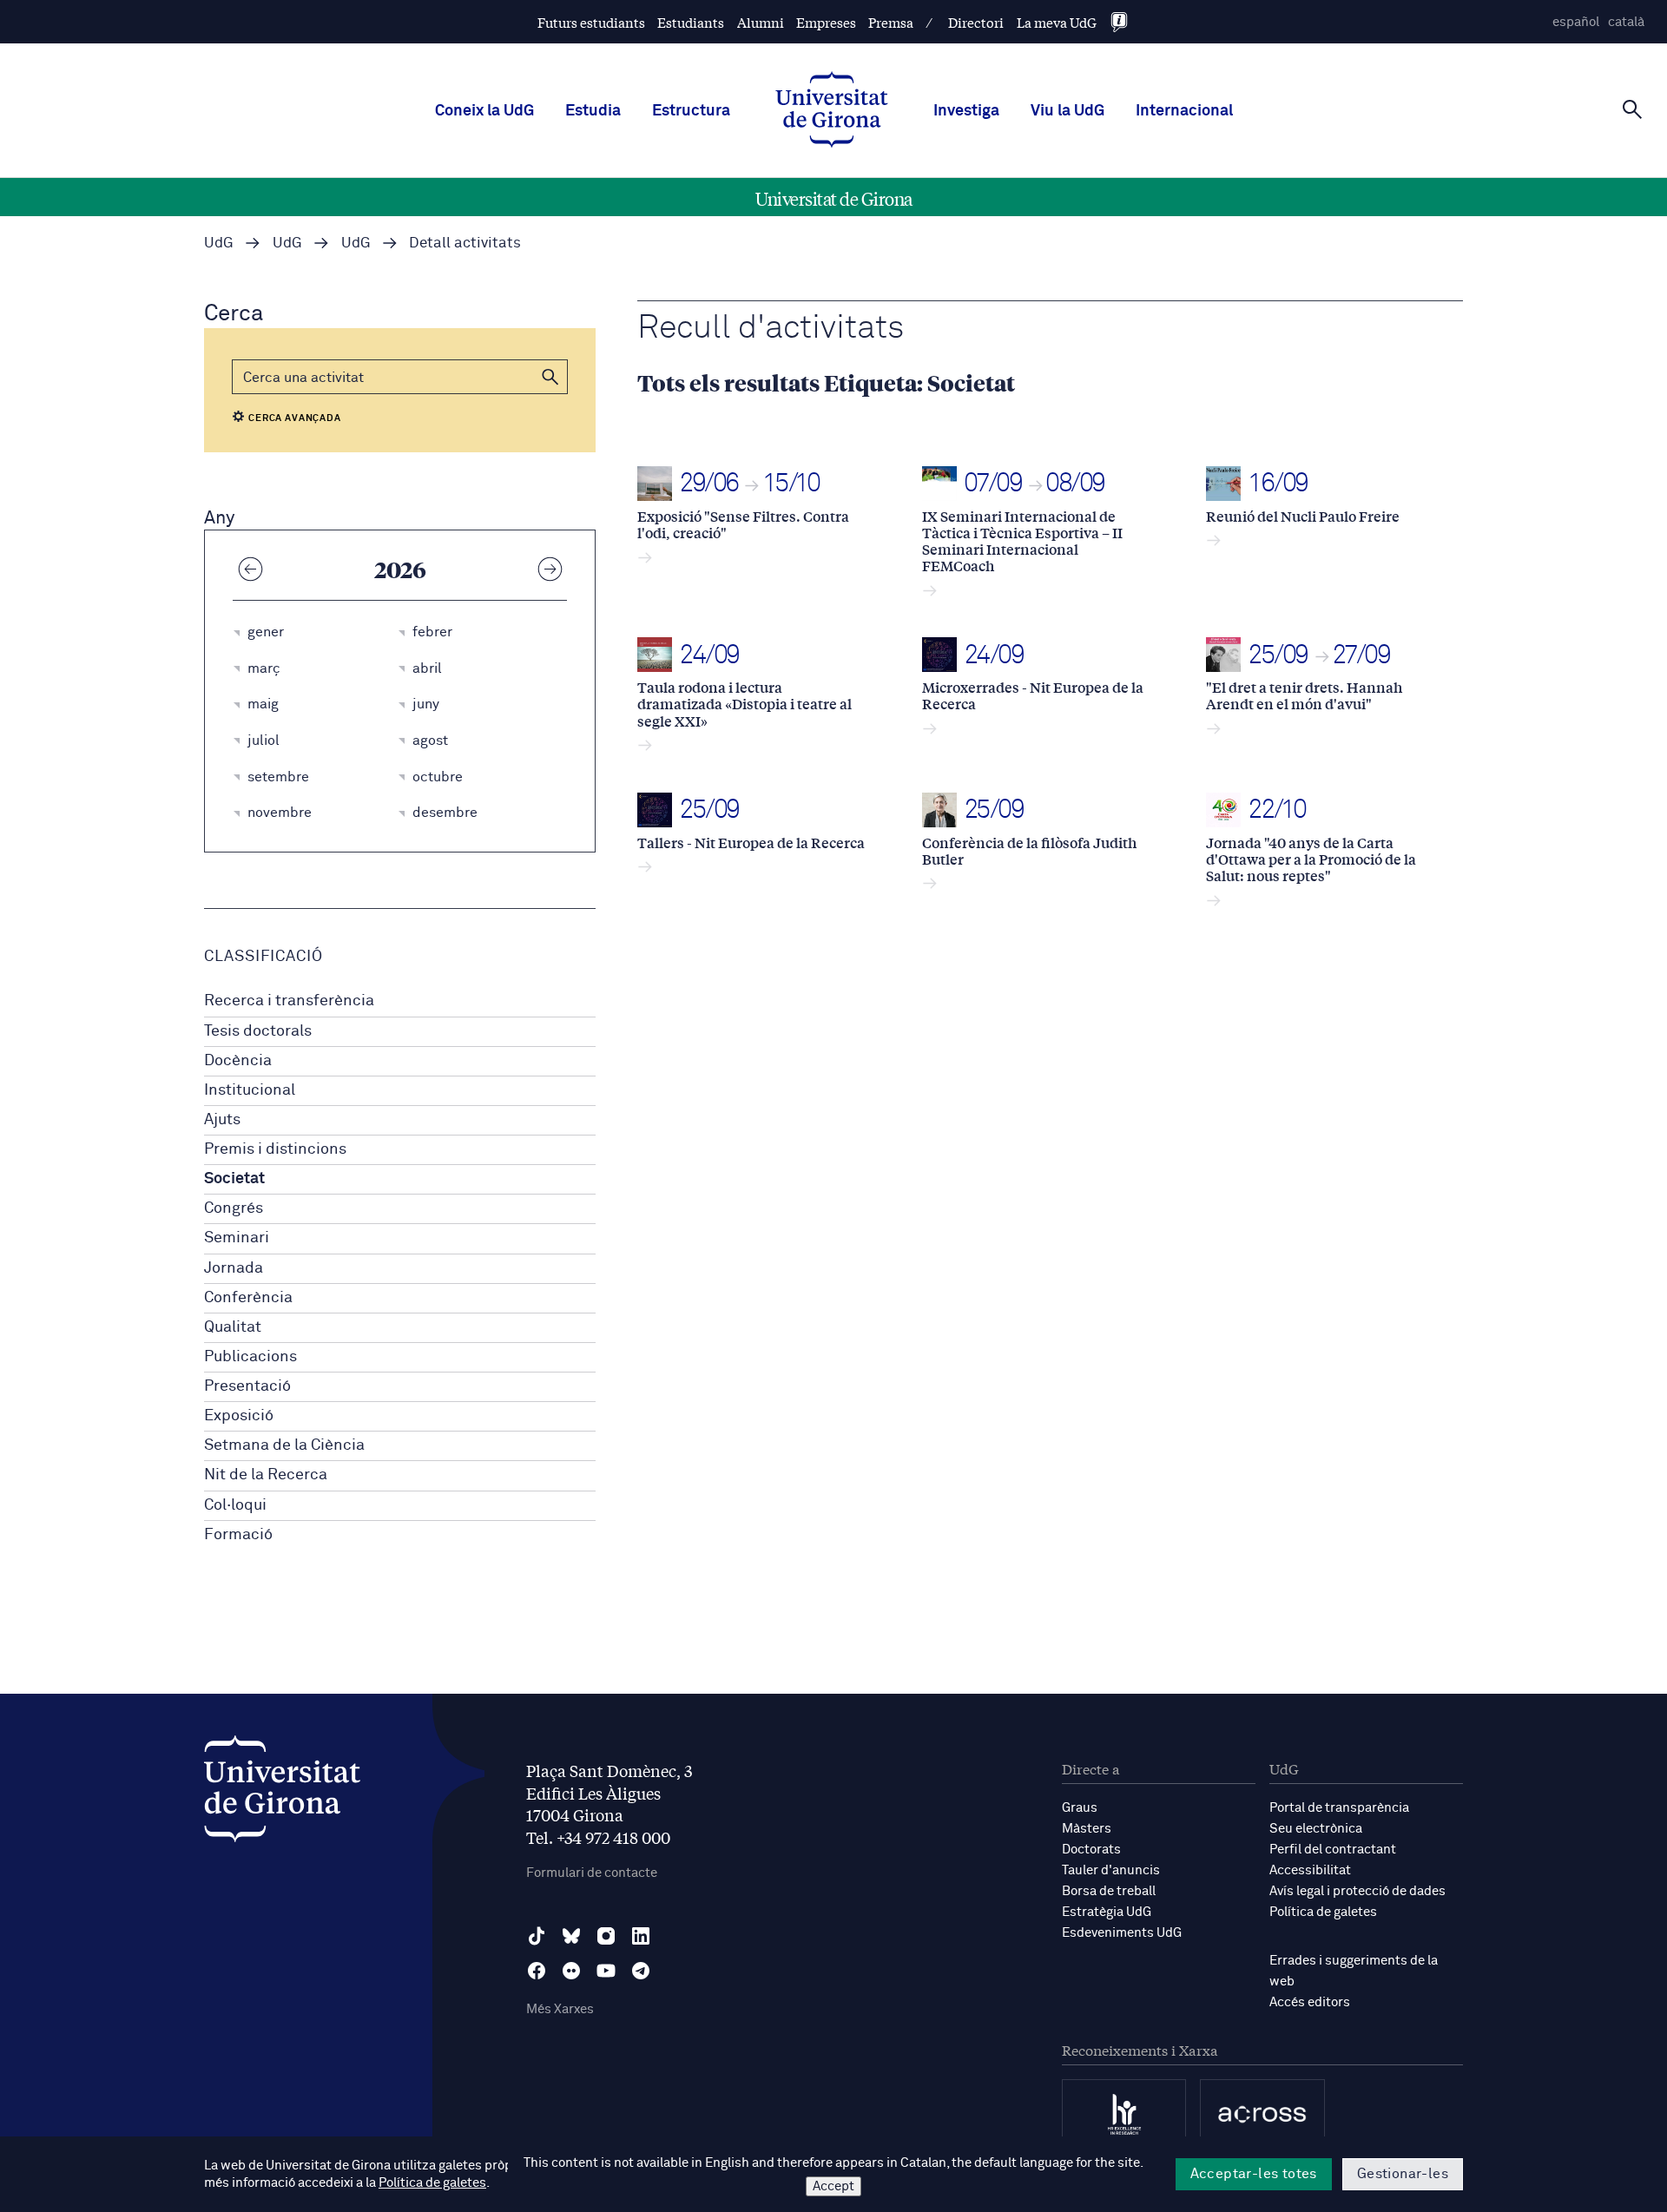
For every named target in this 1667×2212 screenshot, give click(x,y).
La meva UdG (1057, 22)
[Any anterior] (250, 569)
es (1576, 22)
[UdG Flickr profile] (571, 1971)
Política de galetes (1323, 1912)
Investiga (966, 111)
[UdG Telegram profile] (641, 1971)
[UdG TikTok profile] (537, 1936)
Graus (1080, 1808)
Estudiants (691, 22)
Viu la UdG (1067, 111)
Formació (238, 1535)
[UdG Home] (832, 111)
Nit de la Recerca (266, 1475)
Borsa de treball (1109, 1891)
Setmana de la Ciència (284, 1445)
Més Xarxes (560, 2009)
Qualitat (233, 1327)
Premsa (891, 22)
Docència (238, 1061)
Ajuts (222, 1120)
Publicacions (250, 1357)
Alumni (761, 22)
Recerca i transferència (289, 1001)
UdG (219, 244)
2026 (400, 569)
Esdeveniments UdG (1122, 1933)
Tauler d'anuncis (1111, 1870)
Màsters (1087, 1829)
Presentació (247, 1386)
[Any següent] (550, 569)
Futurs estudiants (591, 22)
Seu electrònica (1316, 1829)
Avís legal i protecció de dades (1357, 1891)
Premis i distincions (275, 1149)
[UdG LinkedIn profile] (641, 1936)
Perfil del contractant (1333, 1850)
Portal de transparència (1339, 1808)
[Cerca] (1632, 109)
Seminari (237, 1238)
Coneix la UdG (484, 111)
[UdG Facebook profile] (537, 1971)
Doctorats (1091, 1850)
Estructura (691, 111)
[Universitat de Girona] (282, 1793)
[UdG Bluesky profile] (571, 1936)
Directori (976, 22)
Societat (234, 1179)
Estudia (593, 111)
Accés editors (1310, 2002)
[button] (550, 377)
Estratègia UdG (1107, 1912)
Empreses (826, 22)
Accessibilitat (1310, 1870)
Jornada (234, 1268)
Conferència (248, 1298)
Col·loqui (235, 1505)
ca (1626, 22)
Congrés (234, 1208)
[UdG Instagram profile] (606, 1936)
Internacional (1184, 111)
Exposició (239, 1416)
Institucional (250, 1090)
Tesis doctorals (258, 1031)
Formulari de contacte (592, 1873)
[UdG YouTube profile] (606, 1971)
